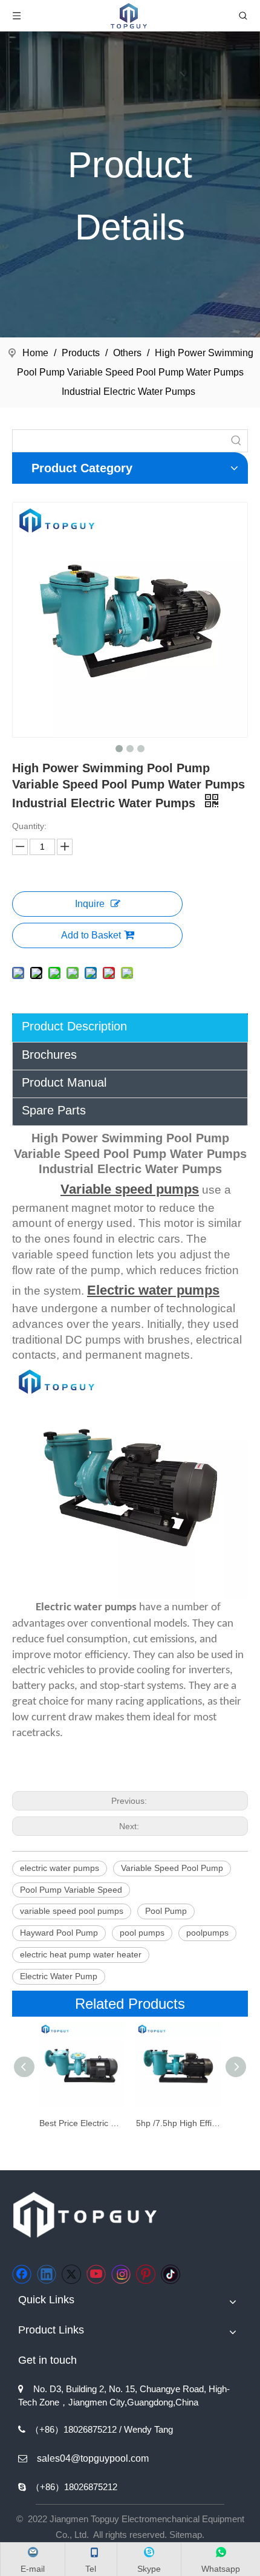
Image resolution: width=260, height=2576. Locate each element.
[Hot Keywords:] (236, 441)
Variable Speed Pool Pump (172, 1868)
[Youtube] (96, 2274)
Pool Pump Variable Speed (71, 1890)
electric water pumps (60, 1868)
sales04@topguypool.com (93, 2458)
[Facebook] (22, 2274)
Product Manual (64, 1082)
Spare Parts (54, 1110)
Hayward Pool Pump (59, 1933)
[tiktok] (171, 2274)
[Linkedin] (47, 2274)
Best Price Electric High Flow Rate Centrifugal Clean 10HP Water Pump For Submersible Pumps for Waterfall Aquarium (82, 2123)
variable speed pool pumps (72, 1911)
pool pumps (142, 1933)
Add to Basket (91, 935)
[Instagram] (121, 2274)
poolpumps (207, 1933)
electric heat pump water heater (81, 1954)
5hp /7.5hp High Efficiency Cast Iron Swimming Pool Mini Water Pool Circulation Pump (178, 2123)
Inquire (90, 904)
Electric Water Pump (59, 1976)
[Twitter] (71, 2274)
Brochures (49, 1055)
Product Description (74, 1026)
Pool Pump (166, 1911)
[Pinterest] (146, 2274)
